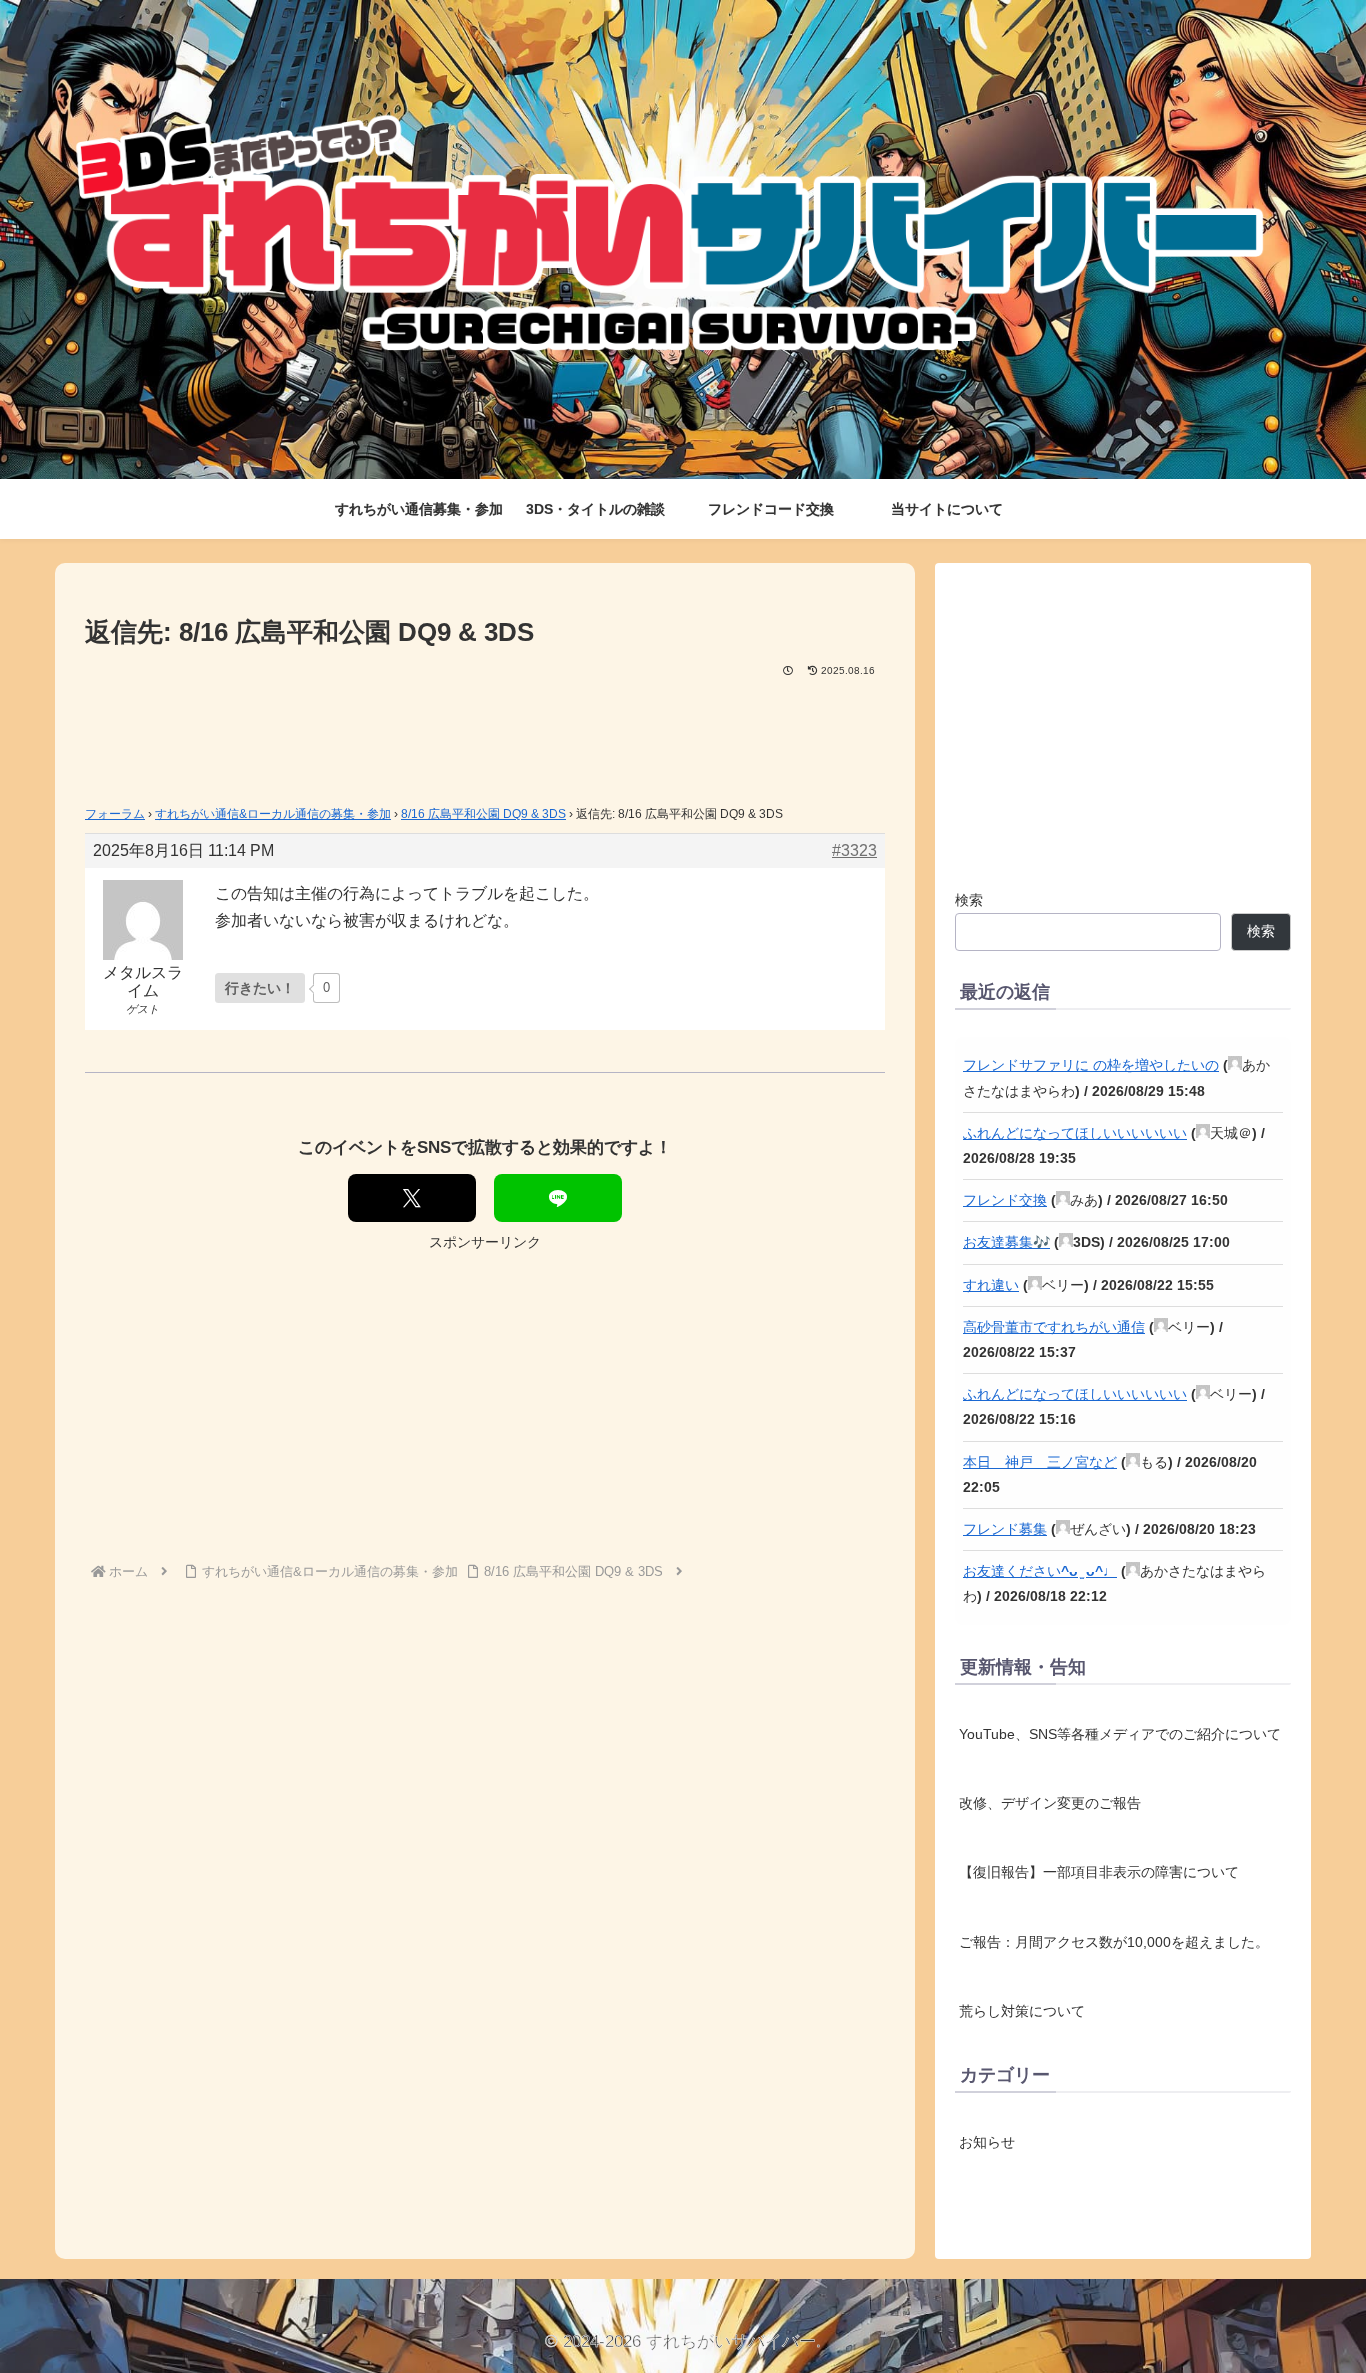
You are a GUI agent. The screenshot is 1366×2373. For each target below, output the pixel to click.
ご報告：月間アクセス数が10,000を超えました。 (1114, 1942)
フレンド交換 (1005, 1200)
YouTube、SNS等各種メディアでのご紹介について (1120, 1734)
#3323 (854, 850)
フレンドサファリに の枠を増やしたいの (1091, 1065)
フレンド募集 (1005, 1529)
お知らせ (987, 2143)
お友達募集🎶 (1006, 1242)
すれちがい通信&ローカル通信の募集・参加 (273, 814)
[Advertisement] (485, 735)
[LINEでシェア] (558, 1198)
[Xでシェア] (412, 1198)
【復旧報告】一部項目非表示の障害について (1099, 1872)
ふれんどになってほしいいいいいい (1075, 1133)
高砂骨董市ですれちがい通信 (1054, 1327)
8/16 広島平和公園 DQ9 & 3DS (483, 814)
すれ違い (991, 1285)
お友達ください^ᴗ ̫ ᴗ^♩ (1040, 1571)
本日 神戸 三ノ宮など (1040, 1462)
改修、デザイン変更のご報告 (1050, 1803)
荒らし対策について (1022, 2011)
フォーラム (115, 814)
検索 (969, 900)
